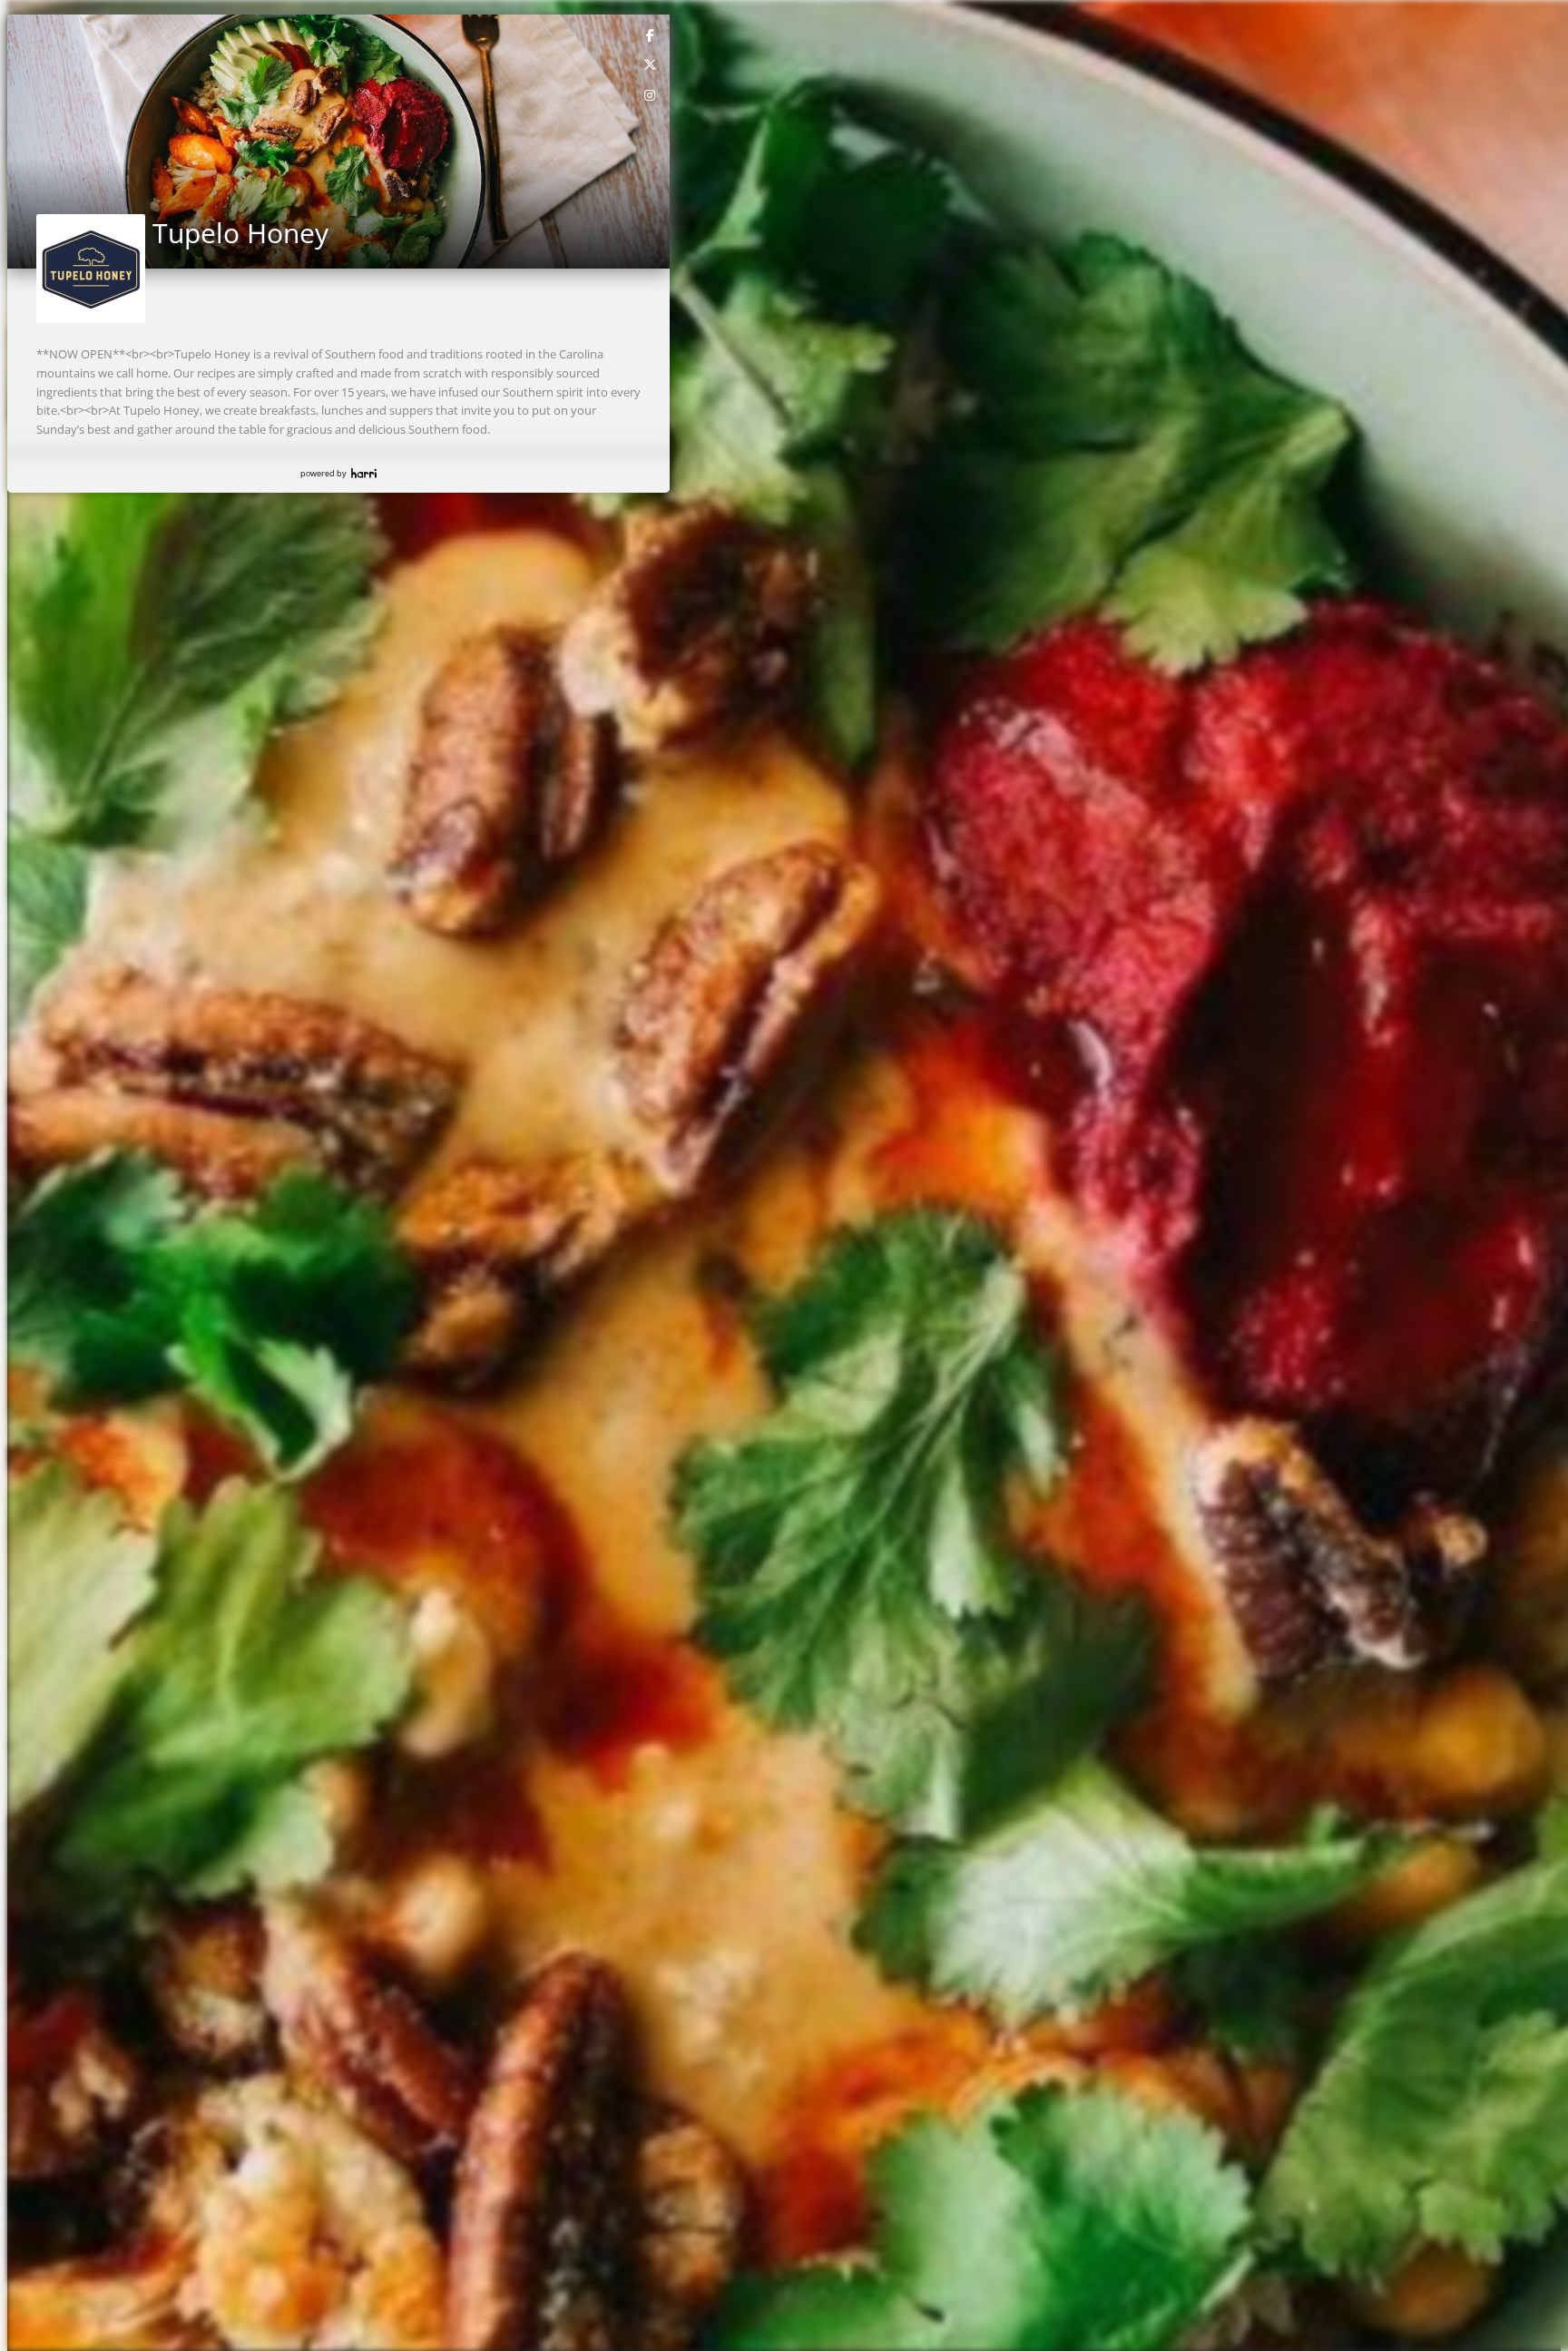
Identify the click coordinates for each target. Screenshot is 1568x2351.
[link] (651, 34)
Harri (364, 473)
